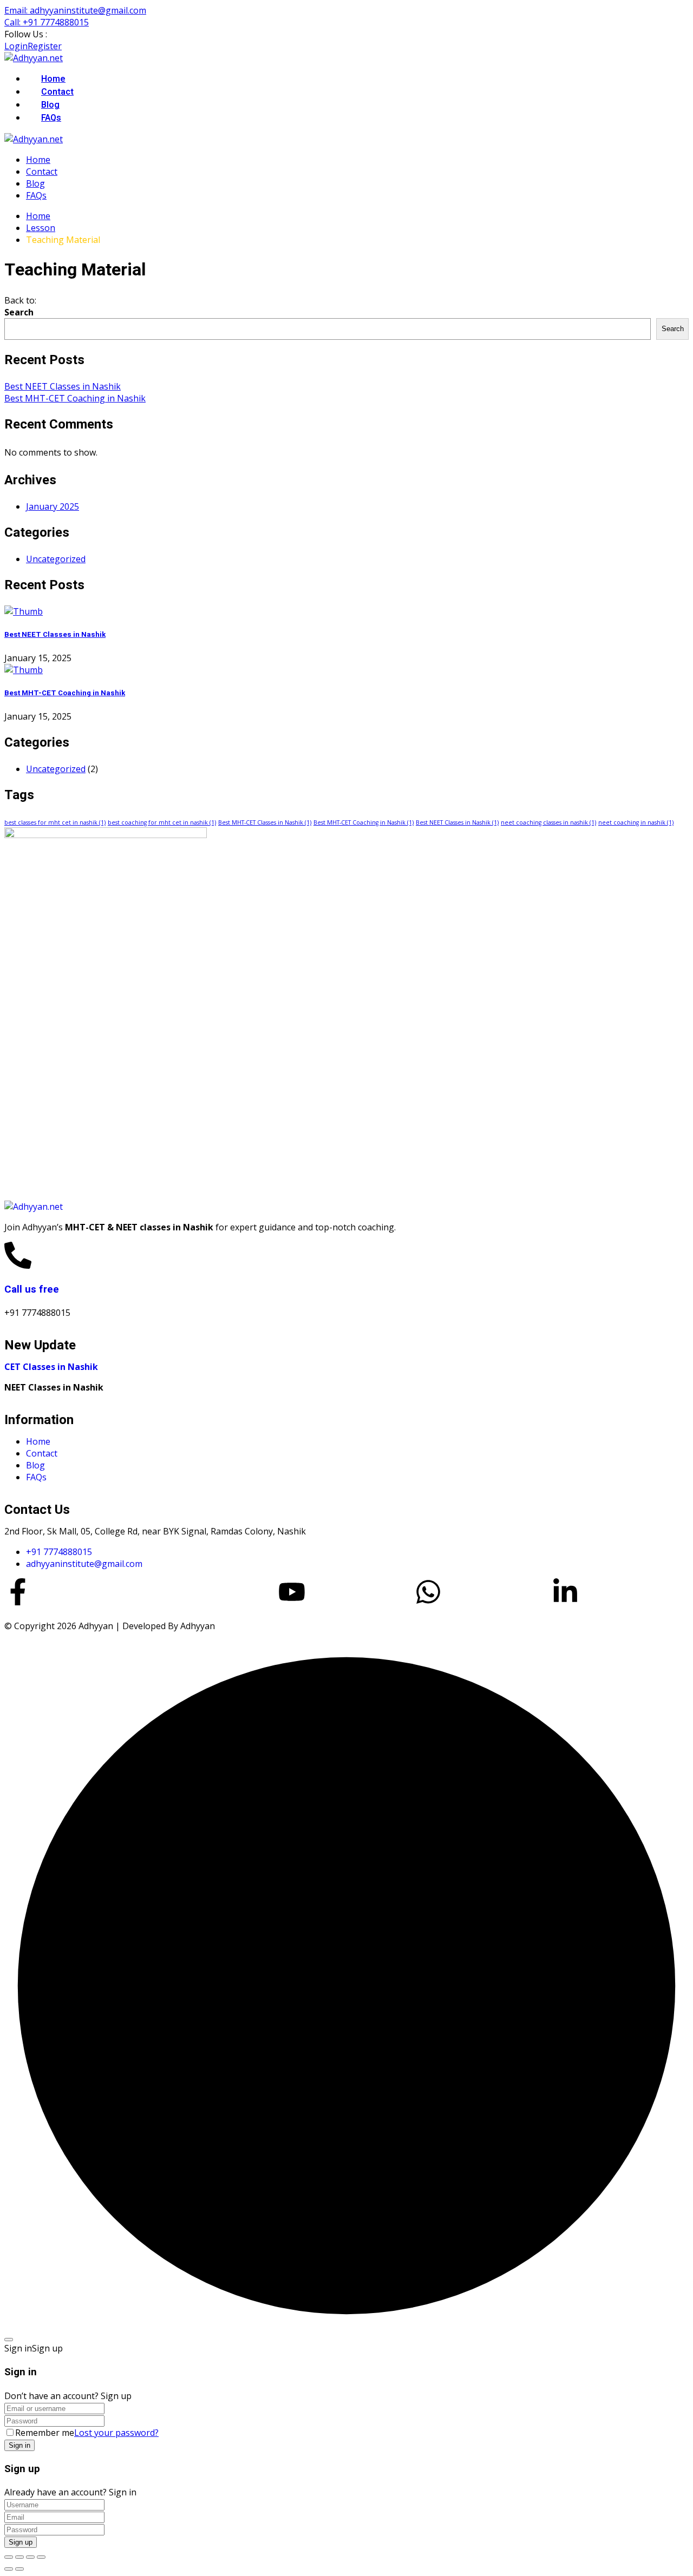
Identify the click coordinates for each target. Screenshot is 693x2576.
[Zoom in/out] (9, 2557)
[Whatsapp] (428, 1592)
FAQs (51, 118)
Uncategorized (56, 559)
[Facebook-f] (18, 1592)
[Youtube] (292, 1592)
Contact (57, 92)
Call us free (32, 1289)
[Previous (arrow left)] (9, 2569)
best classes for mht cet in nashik (55, 822)
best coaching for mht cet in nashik (162, 822)
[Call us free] (18, 1255)
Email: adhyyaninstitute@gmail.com (75, 10)
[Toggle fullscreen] (19, 2557)
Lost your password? (116, 2433)
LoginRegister (33, 46)
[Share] (30, 2557)
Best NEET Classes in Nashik (63, 386)
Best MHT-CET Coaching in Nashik (75, 398)
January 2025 (53, 506)
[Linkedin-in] (565, 1592)
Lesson (41, 228)
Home (53, 79)
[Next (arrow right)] (19, 2569)
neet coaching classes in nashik (548, 822)
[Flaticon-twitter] (155, 1592)
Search (19, 312)
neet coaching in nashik (636, 822)
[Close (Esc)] (41, 2557)
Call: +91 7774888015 (47, 22)
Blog (50, 105)
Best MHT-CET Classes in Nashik (265, 822)
